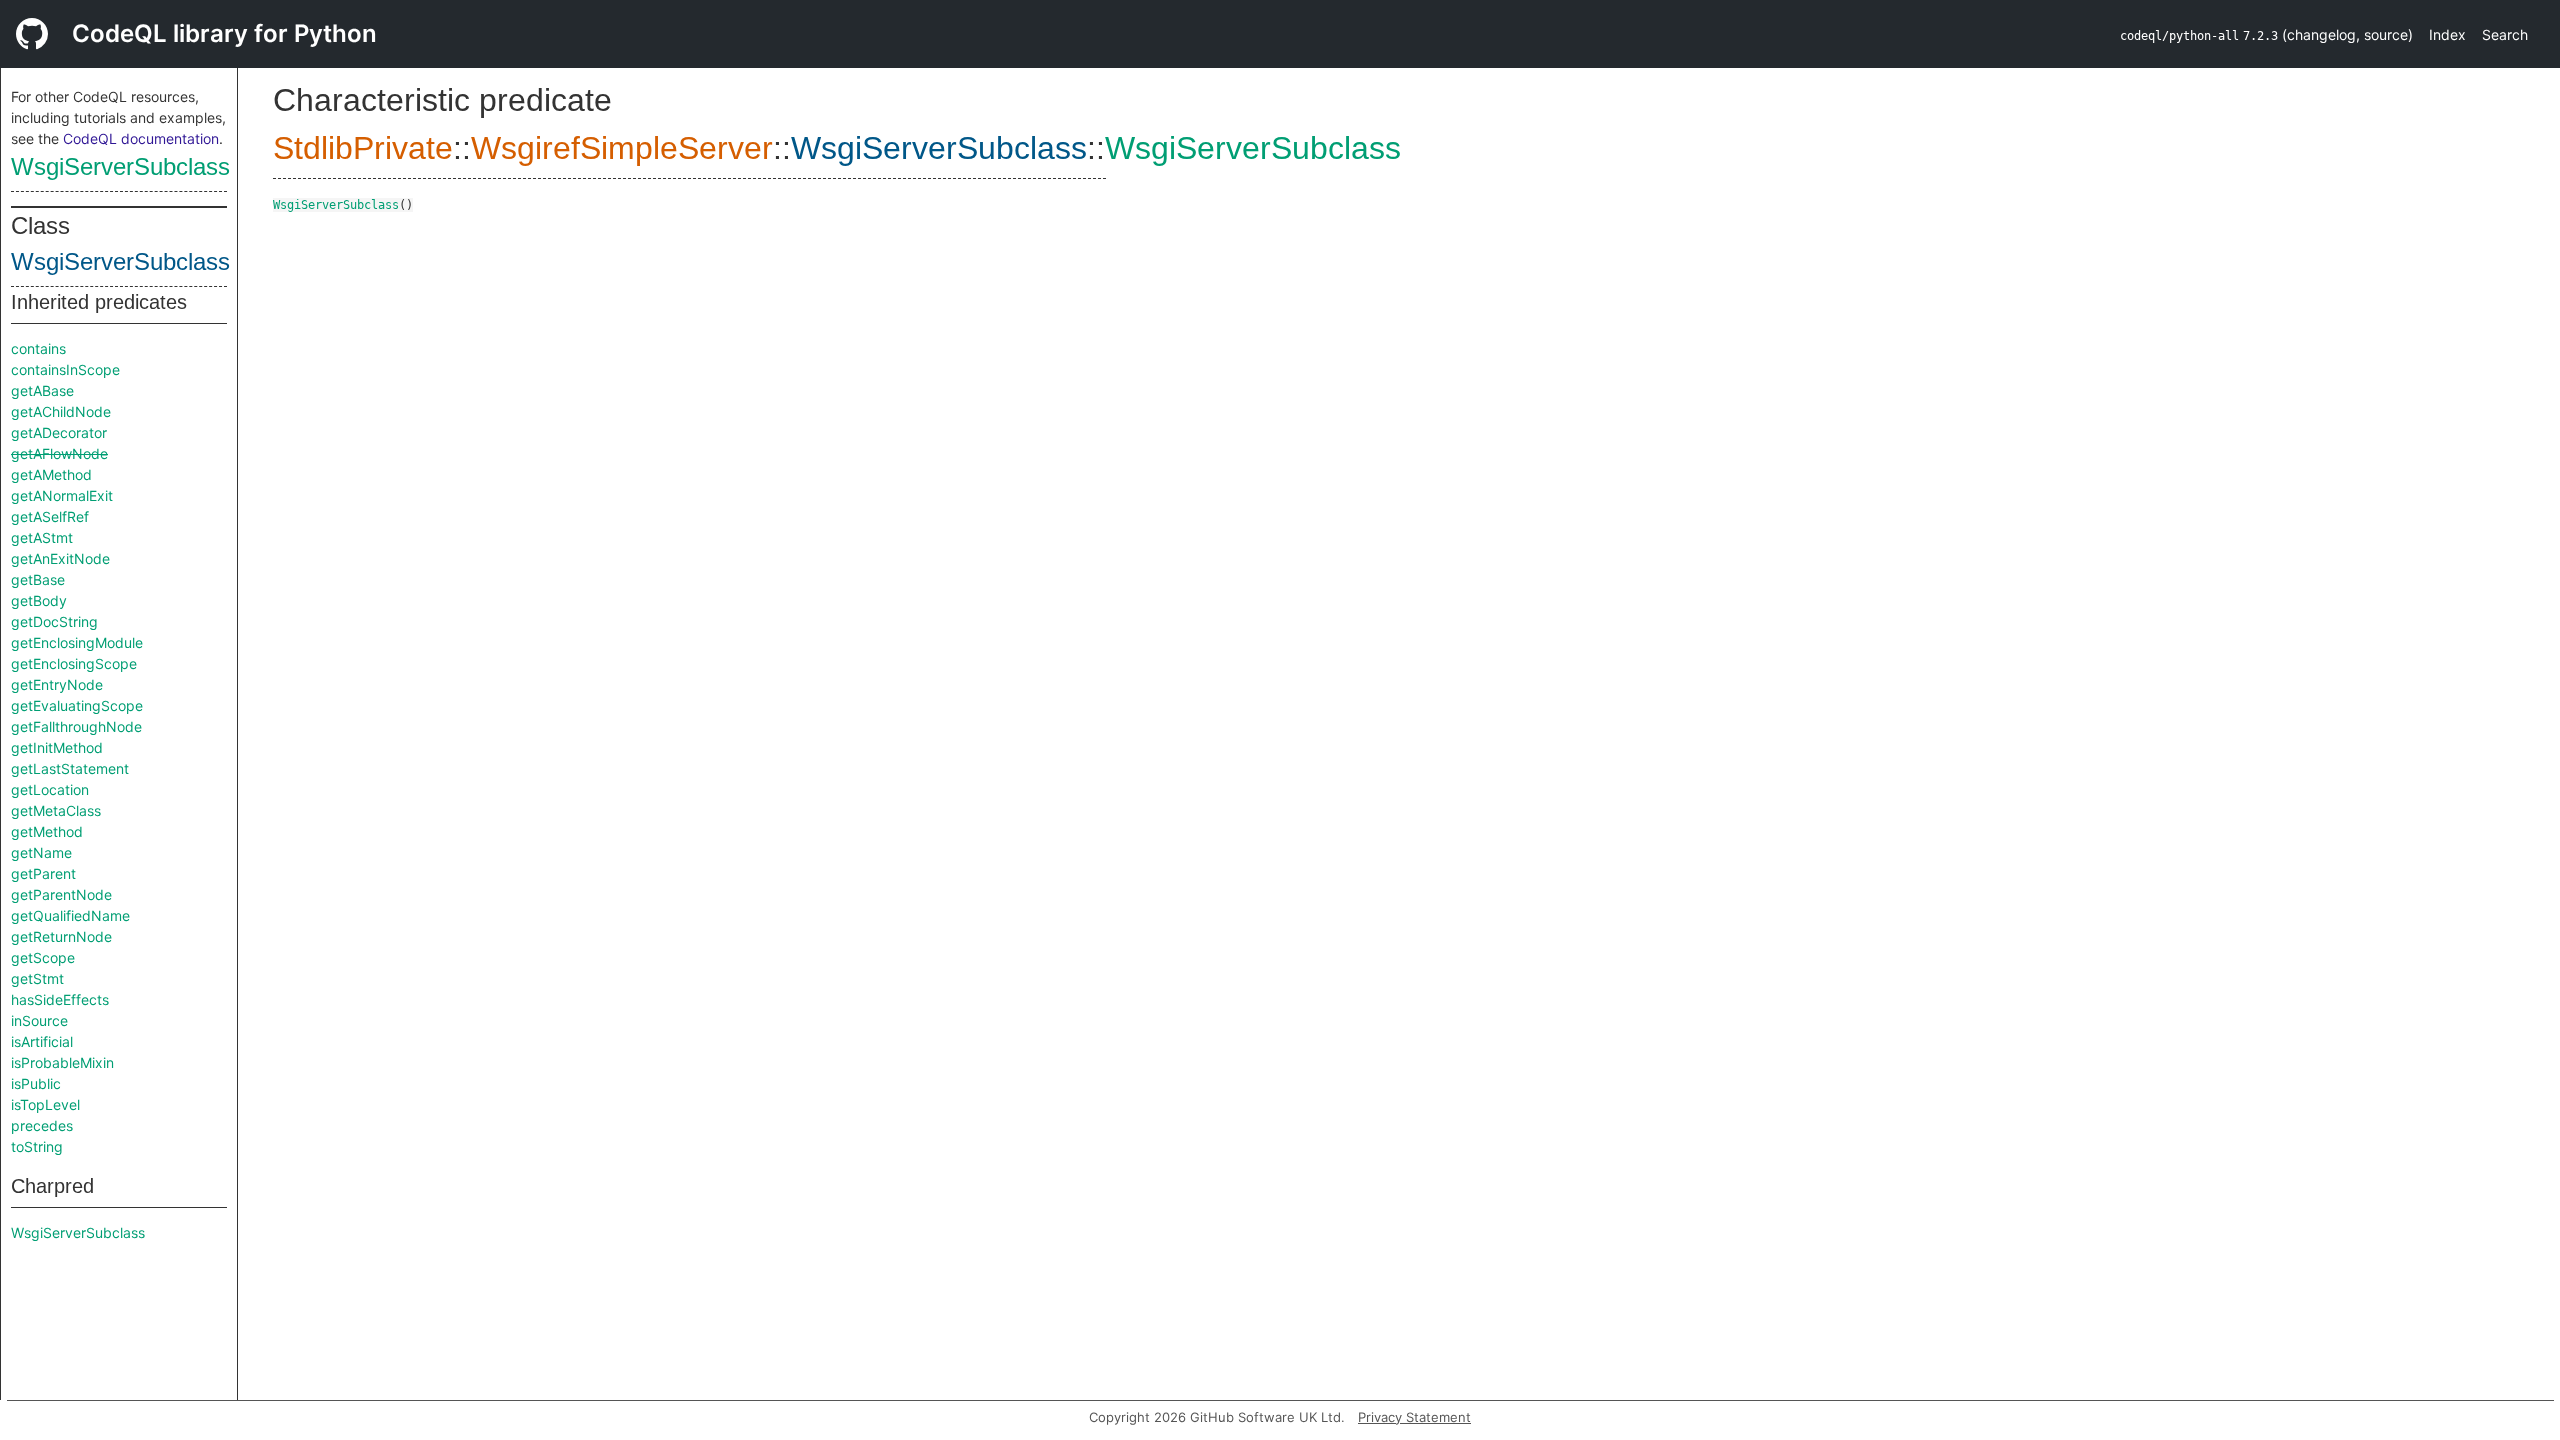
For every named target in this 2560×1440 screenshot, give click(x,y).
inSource (39, 1020)
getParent (43, 873)
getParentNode (61, 894)
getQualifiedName (70, 915)
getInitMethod (57, 747)
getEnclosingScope (74, 663)
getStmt (37, 978)
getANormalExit (62, 495)
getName (41, 852)
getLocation (50, 789)
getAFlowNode (59, 453)
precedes (42, 1125)
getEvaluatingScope (77, 705)
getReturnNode (61, 936)
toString (37, 1146)
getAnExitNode (60, 558)
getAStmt (42, 537)
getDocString (54, 621)
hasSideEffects (60, 999)
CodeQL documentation (141, 138)
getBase (38, 579)
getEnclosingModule (77, 642)
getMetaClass (56, 810)
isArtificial (42, 1041)
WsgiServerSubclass (120, 166)
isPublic (36, 1083)
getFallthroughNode (76, 726)
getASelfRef (50, 516)
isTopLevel (45, 1104)
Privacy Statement (1414, 1417)
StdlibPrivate (363, 148)
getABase (42, 390)
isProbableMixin (62, 1062)
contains (38, 348)
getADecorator (59, 432)
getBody (39, 600)
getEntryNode (57, 684)
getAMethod (51, 474)
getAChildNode (61, 411)
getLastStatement (70, 768)
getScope (43, 957)
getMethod (47, 831)
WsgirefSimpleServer (622, 148)
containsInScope (65, 369)
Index (2447, 34)
